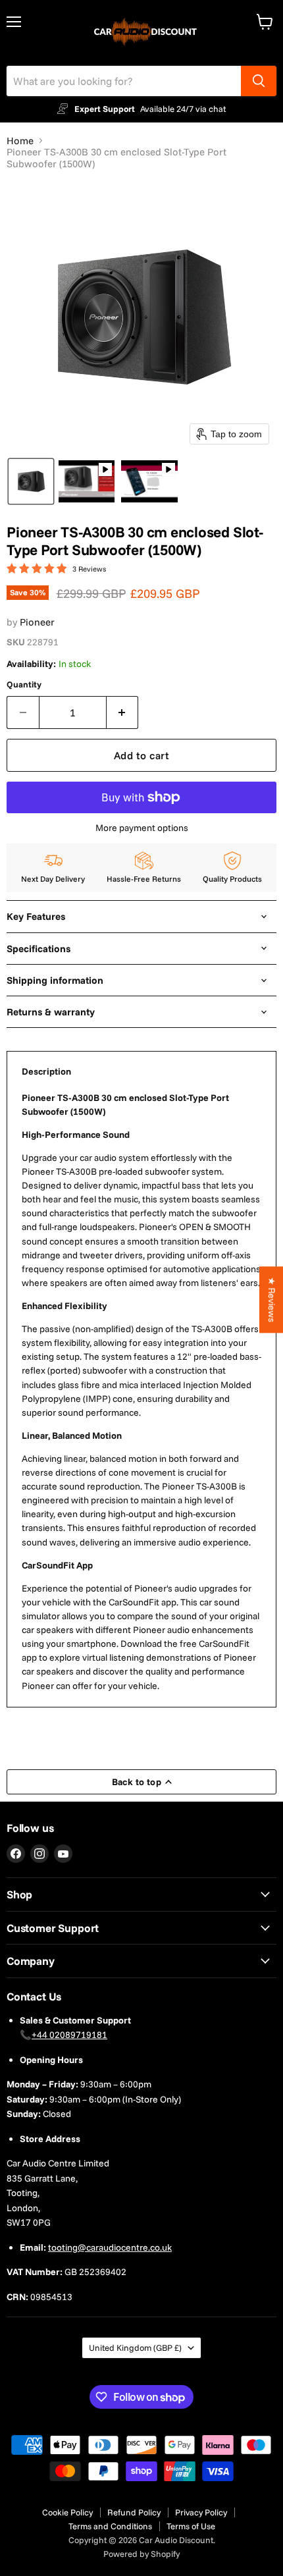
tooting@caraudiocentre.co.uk (110, 2247)
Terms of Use (191, 2526)
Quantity (24, 684)
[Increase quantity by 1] (123, 712)
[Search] (259, 81)
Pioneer (37, 622)
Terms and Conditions (110, 2526)
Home (20, 141)
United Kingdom (135, 2348)
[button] (31, 481)
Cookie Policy (67, 2512)
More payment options (142, 828)
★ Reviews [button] (272, 1300)
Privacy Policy (201, 2512)
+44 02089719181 (69, 2035)
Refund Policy (134, 2512)
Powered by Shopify (141, 2554)
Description (46, 1071)
